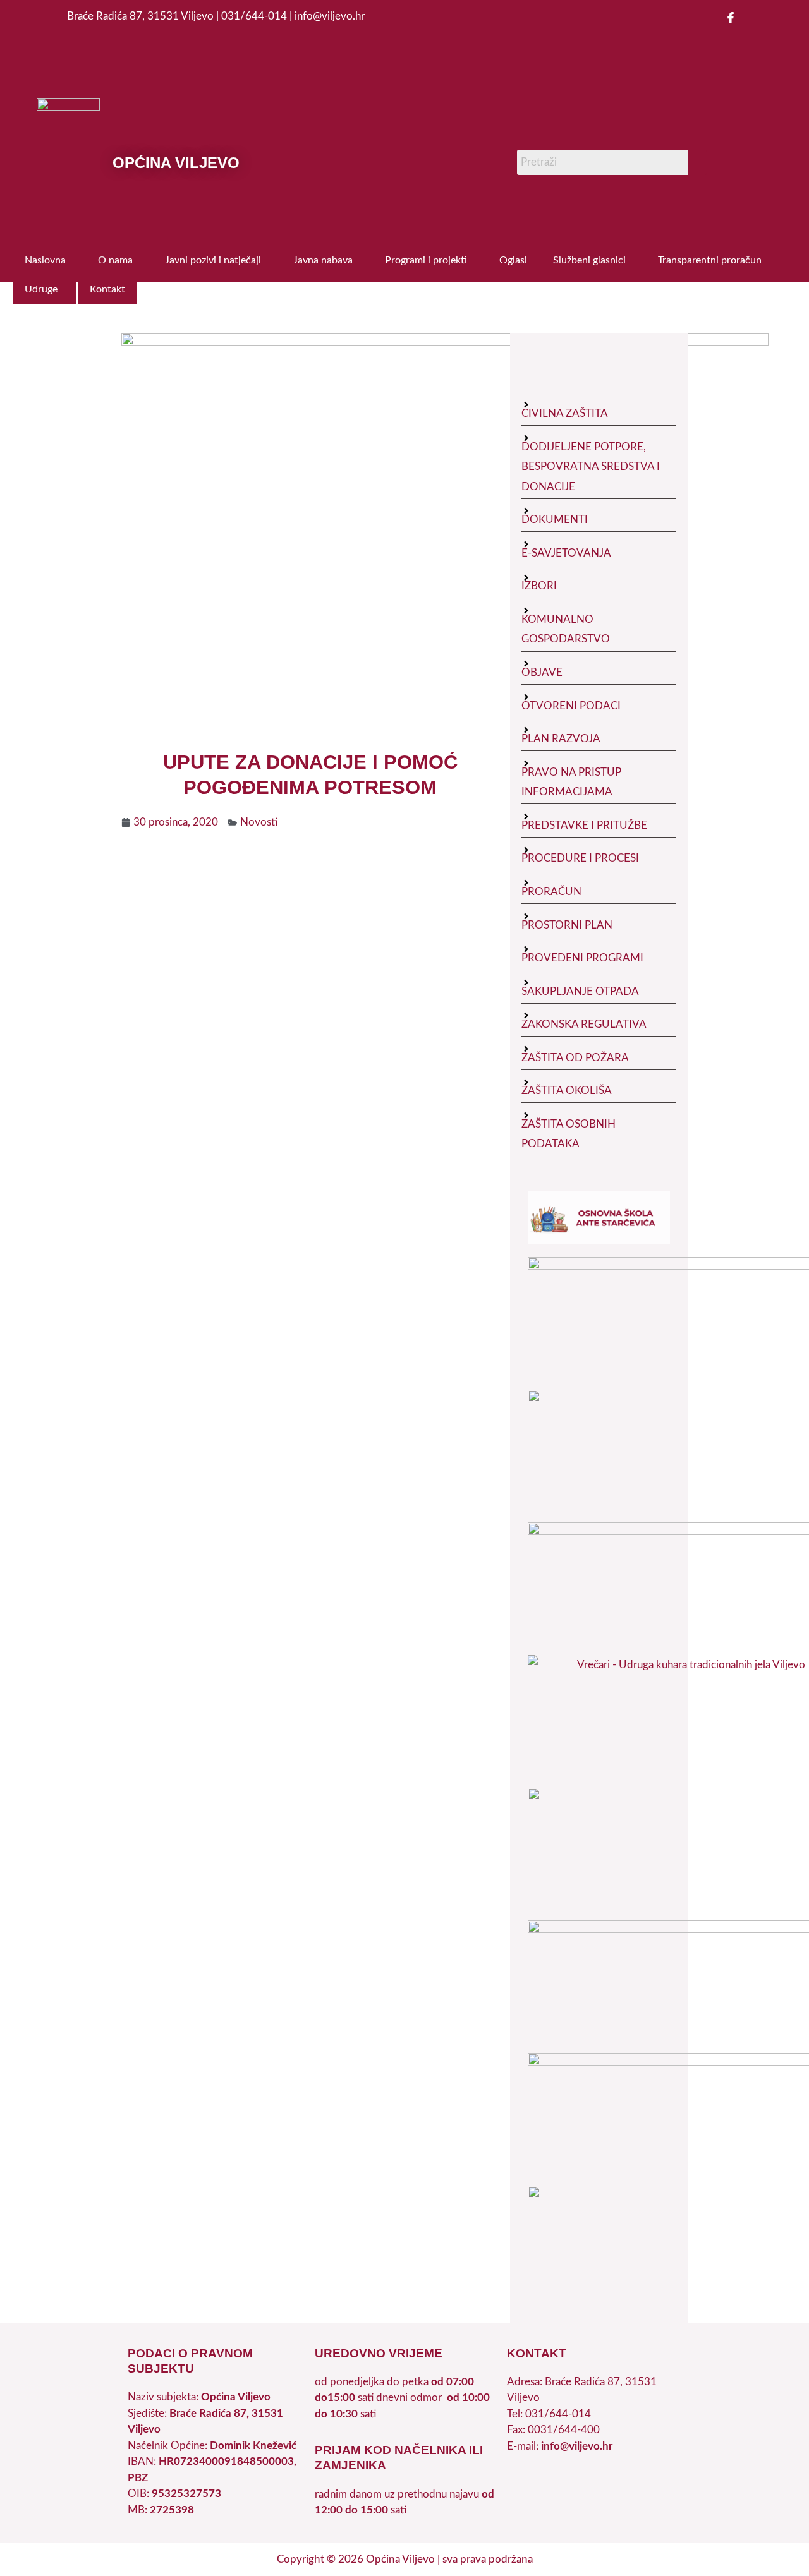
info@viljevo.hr (577, 2446)
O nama (115, 260)
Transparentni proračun (710, 260)
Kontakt (107, 289)
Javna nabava (323, 260)
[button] (48, 260)
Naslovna (45, 260)
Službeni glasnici (589, 260)
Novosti (259, 822)
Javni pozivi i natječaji (213, 260)
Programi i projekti (426, 260)
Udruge (41, 289)
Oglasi (513, 260)
